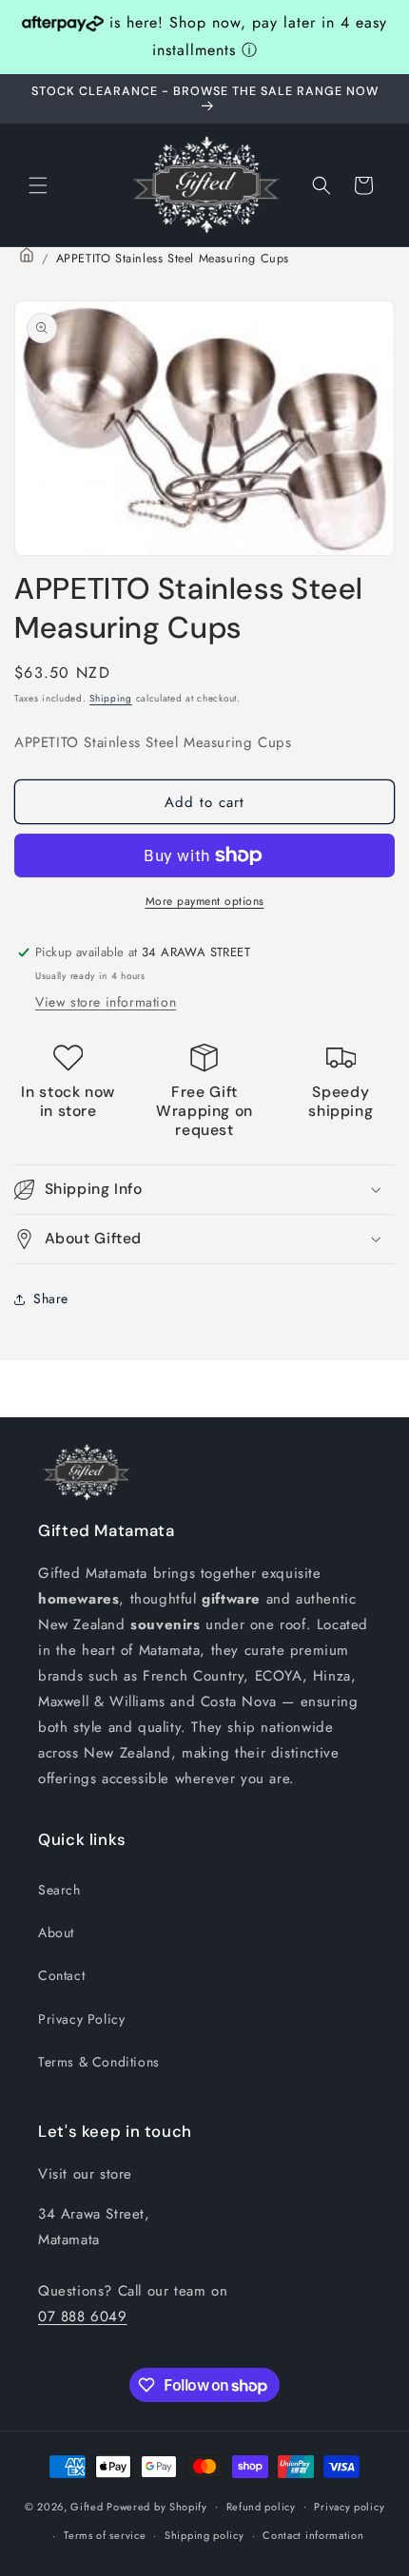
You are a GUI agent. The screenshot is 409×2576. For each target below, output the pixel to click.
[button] (38, 185)
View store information (106, 1002)
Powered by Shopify (157, 2506)
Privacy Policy (81, 2019)
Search (59, 1890)
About (56, 1932)
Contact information (313, 2535)
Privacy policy (349, 2507)
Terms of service (105, 2535)
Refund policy (261, 2507)
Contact (61, 1975)
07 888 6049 (83, 2316)
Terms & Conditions (99, 2062)
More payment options (205, 901)
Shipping (111, 698)
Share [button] (51, 1298)
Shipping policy (204, 2535)
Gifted (88, 2506)
